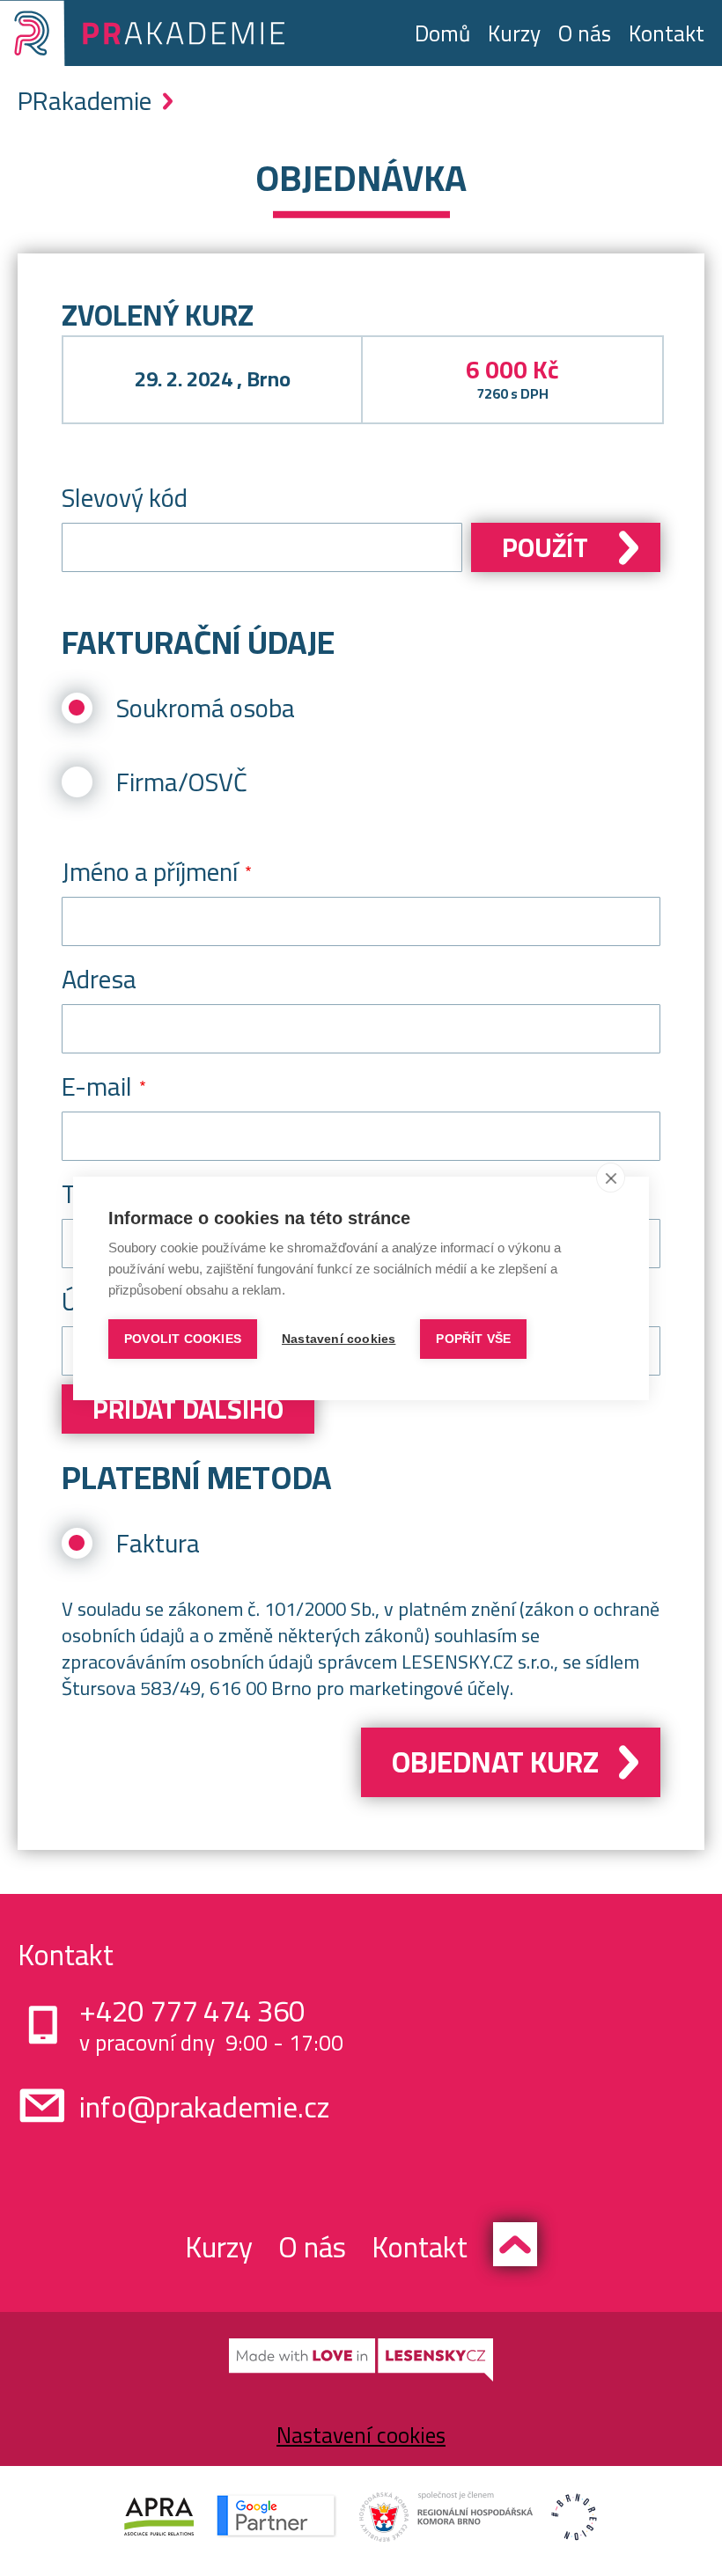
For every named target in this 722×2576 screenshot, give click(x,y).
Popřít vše (473, 1339)
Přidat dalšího (188, 1409)
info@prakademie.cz (204, 2107)
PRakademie (85, 101)
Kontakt (667, 33)
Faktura (158, 1543)
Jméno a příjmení (150, 872)
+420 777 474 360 (192, 2011)
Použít (545, 547)
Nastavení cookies (361, 2435)
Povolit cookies (183, 1339)
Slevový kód (125, 498)
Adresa (99, 979)
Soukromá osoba (206, 708)
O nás (585, 33)
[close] (611, 1178)
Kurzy (514, 33)
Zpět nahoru (515, 2244)
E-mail (97, 1086)
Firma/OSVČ (182, 782)
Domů (442, 33)
